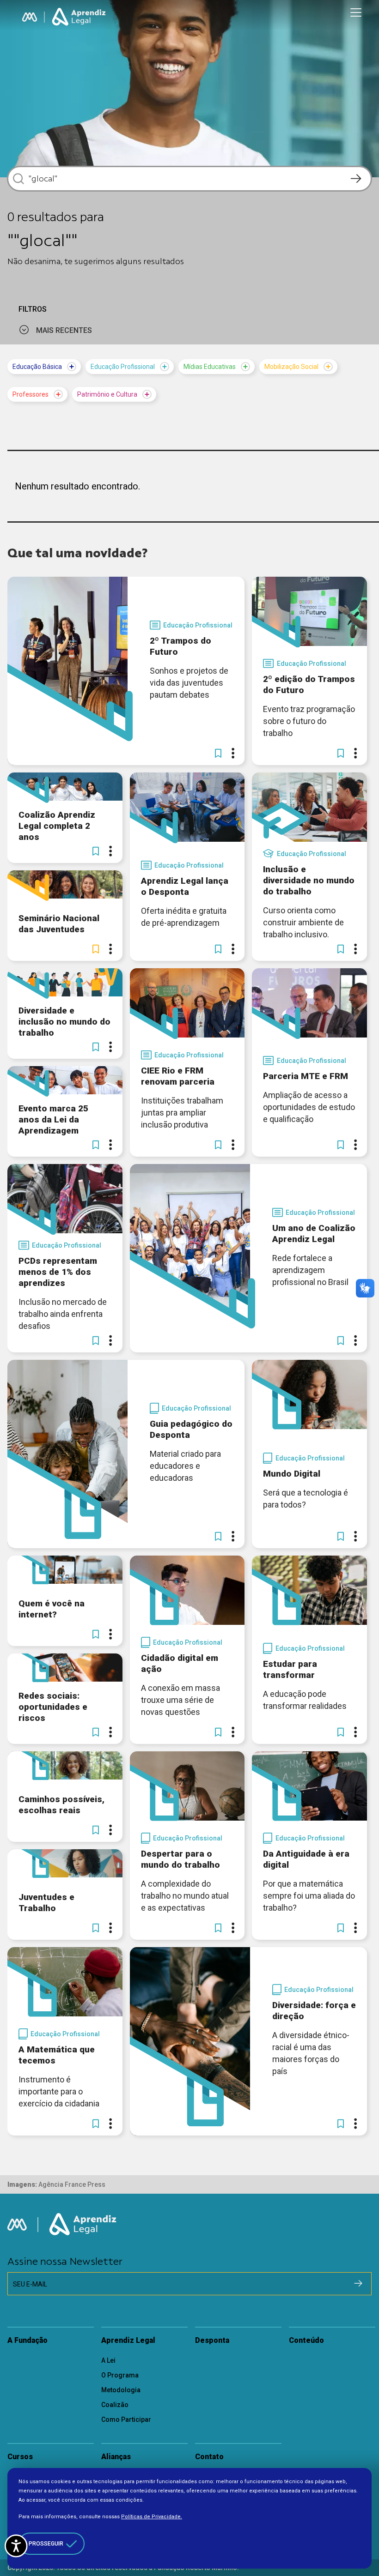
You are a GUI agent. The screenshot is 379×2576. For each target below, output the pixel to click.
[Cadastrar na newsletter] (358, 2283)
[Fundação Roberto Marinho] (30, 17)
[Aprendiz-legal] (79, 17)
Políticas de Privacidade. (152, 2517)
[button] (218, 753)
